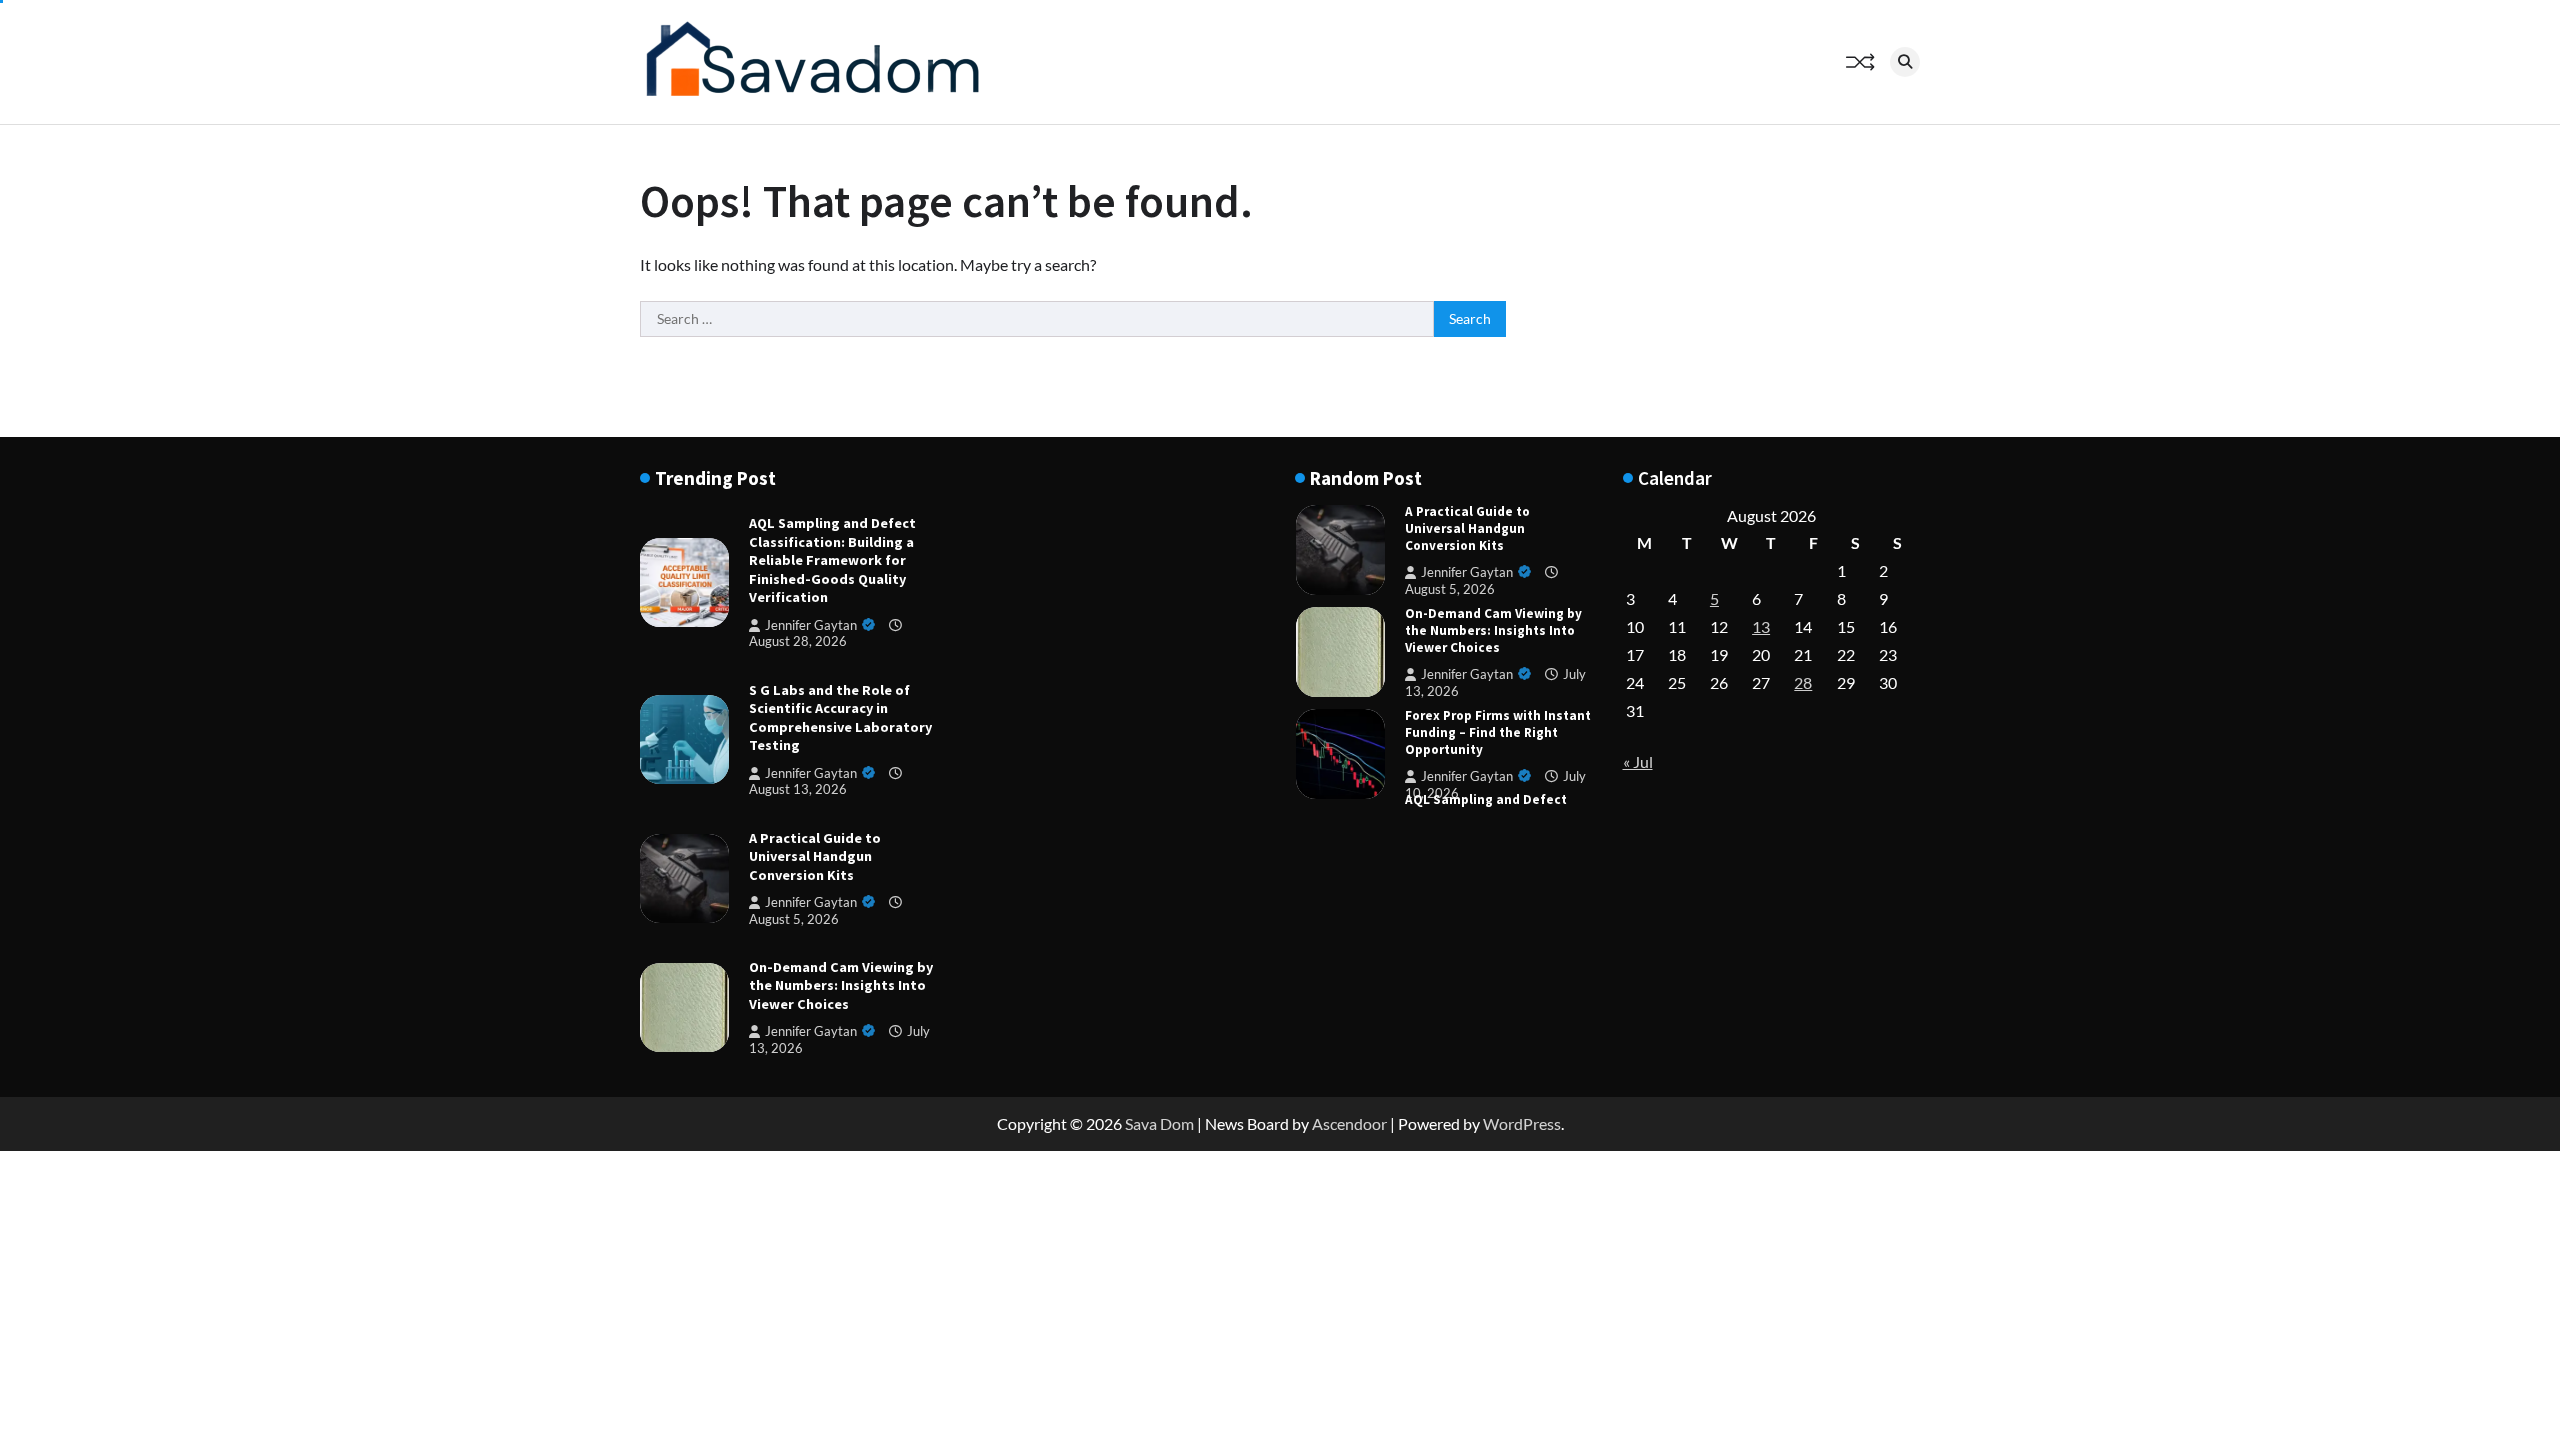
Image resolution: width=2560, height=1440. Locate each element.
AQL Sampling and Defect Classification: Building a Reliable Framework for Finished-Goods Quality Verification (832, 560)
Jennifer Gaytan (811, 625)
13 (1761, 626)
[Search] (1905, 62)
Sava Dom (1159, 1123)
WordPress (1522, 1123)
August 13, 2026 (798, 789)
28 (1803, 682)
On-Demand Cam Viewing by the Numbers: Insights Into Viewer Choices (841, 985)
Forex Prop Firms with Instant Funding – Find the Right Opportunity (1498, 732)
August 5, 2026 (1450, 589)
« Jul (1638, 761)
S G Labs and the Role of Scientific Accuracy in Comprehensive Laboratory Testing (840, 718)
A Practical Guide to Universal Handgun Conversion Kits (815, 856)
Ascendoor (1349, 1123)
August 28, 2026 (798, 641)
